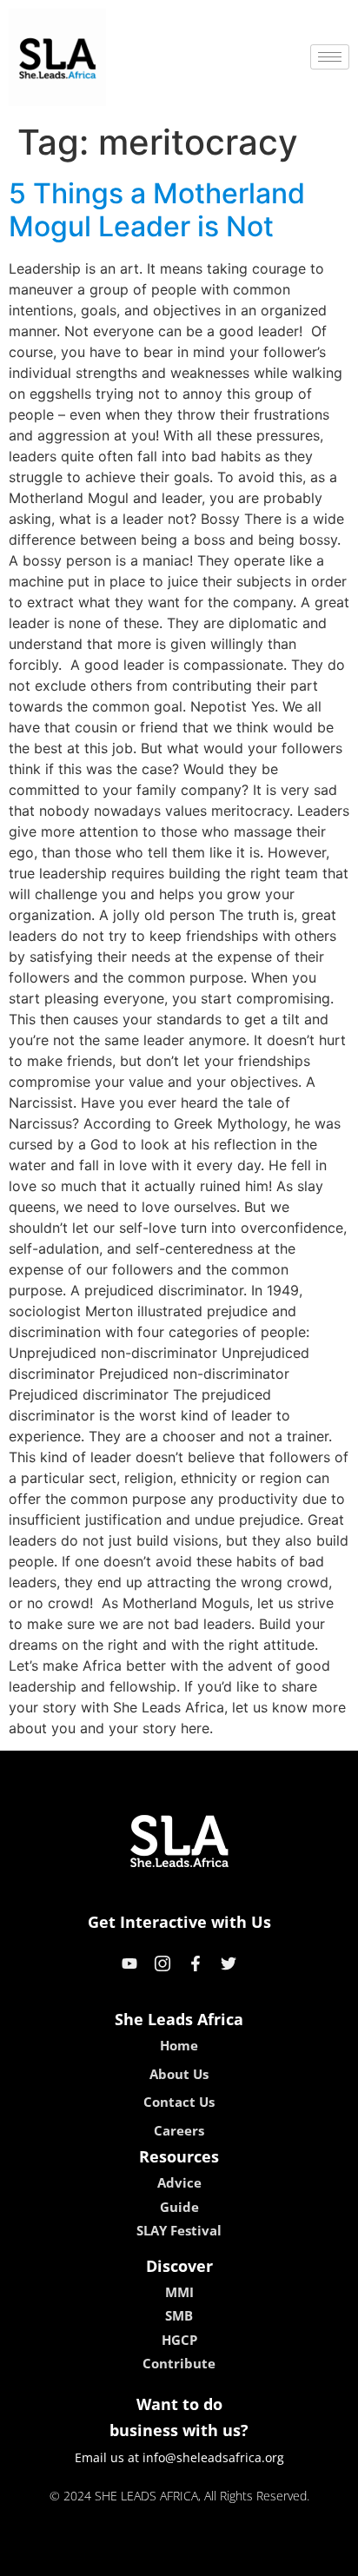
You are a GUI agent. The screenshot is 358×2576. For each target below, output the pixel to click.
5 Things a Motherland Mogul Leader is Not (157, 210)
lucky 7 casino (225, 2557)
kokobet (60, 2557)
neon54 (301, 2557)
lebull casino (133, 2557)
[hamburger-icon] (330, 57)
